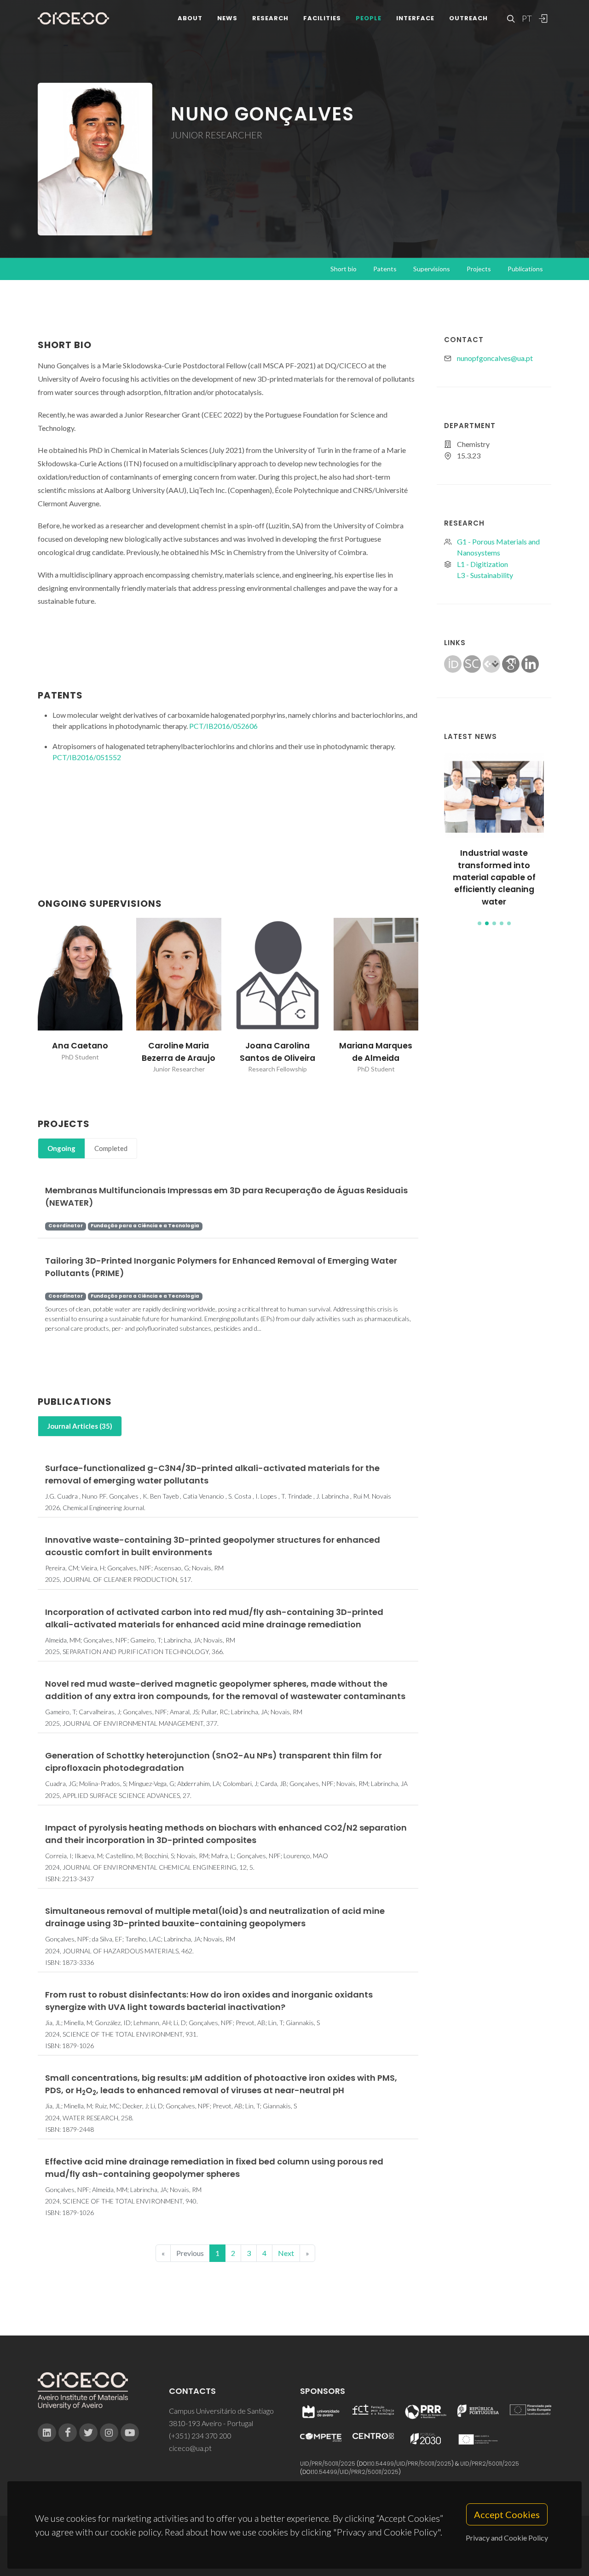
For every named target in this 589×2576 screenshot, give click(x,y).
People (369, 18)
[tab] (61, 1148)
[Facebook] (68, 2433)
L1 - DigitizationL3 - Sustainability (485, 570)
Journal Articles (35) (80, 1426)
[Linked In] (47, 2433)
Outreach (468, 18)
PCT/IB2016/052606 (223, 726)
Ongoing (61, 1148)
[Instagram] (109, 2433)
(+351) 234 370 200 (200, 2436)
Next (286, 2253)
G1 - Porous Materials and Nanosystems (498, 547)
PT (526, 18)
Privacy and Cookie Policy (507, 2538)
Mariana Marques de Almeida (376, 1052)
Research (270, 18)
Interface (415, 18)
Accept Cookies (507, 2514)
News (227, 18)
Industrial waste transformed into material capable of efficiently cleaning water (494, 877)
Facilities (322, 18)
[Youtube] (130, 2433)
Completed (111, 1148)
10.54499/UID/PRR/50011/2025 (410, 2464)
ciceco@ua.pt (190, 2448)
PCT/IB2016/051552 (87, 757)
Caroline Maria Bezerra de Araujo (179, 1052)
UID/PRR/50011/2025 (328, 2464)
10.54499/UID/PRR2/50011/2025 (356, 2472)
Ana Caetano (80, 1046)
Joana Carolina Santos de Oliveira (277, 1052)
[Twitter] (88, 2433)
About (190, 18)
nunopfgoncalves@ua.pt (495, 358)
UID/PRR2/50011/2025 (490, 2464)
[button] (479, 923)
